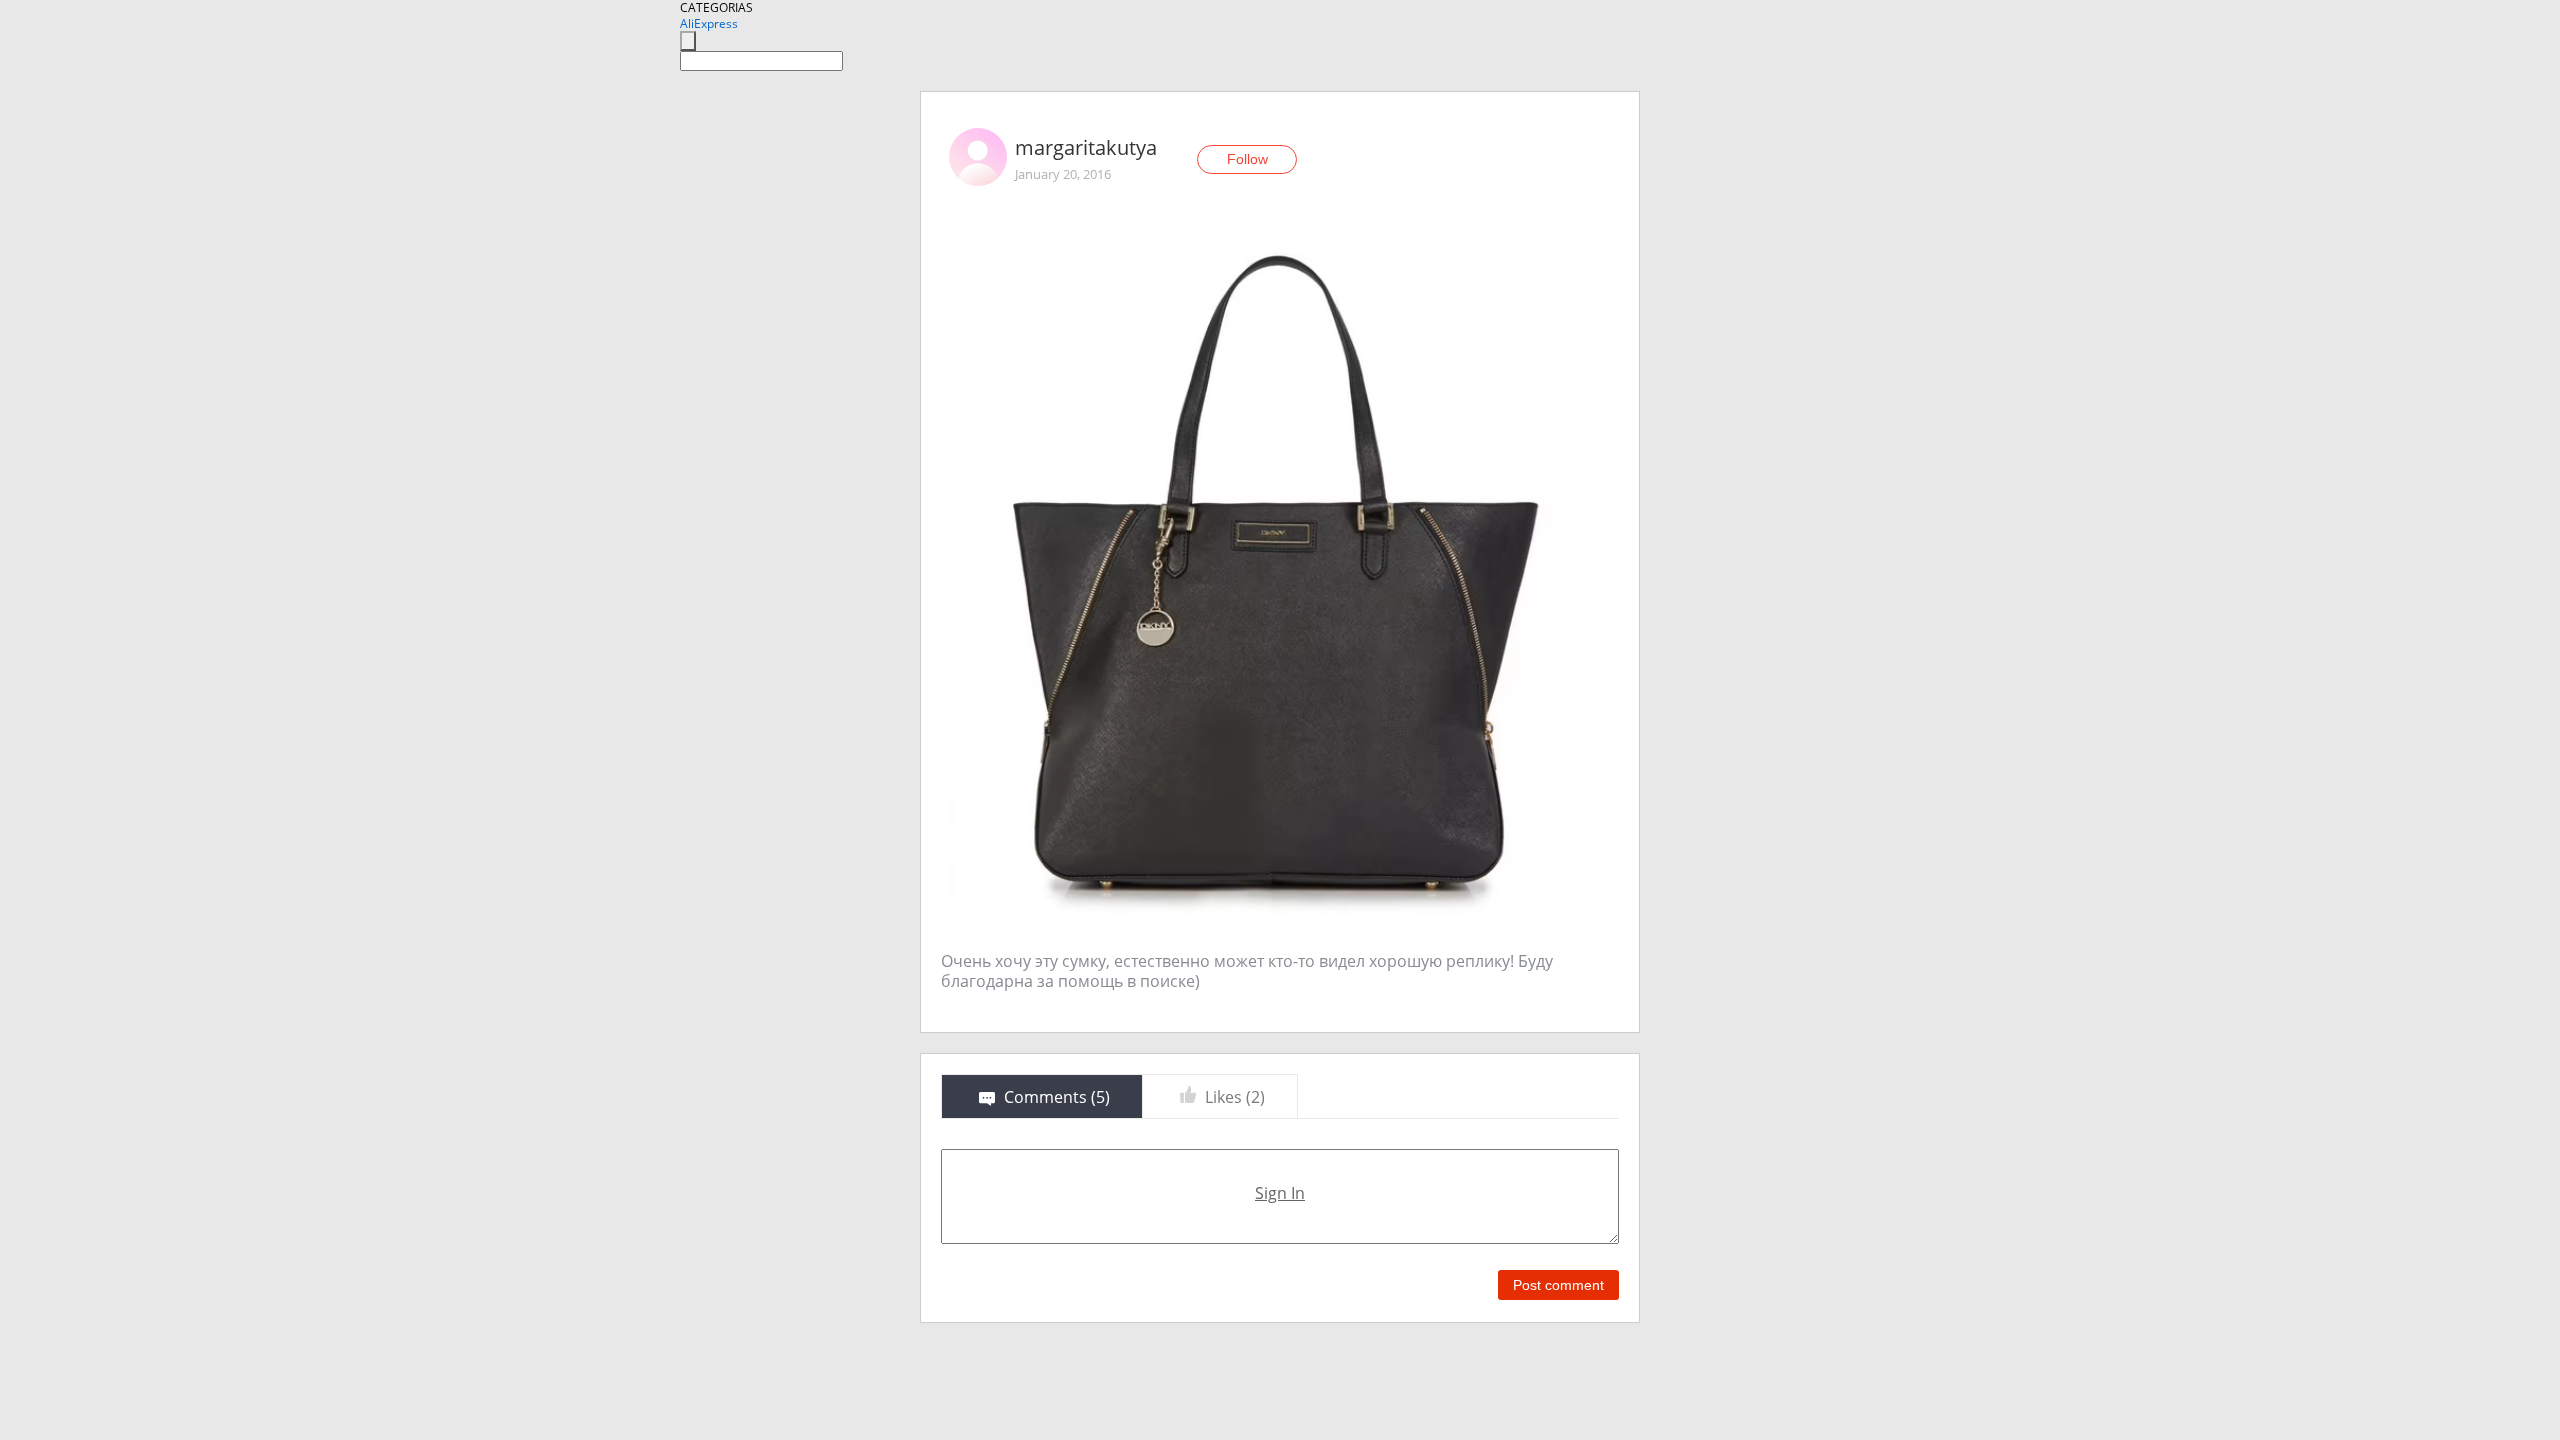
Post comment (1558, 1285)
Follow (1247, 159)
